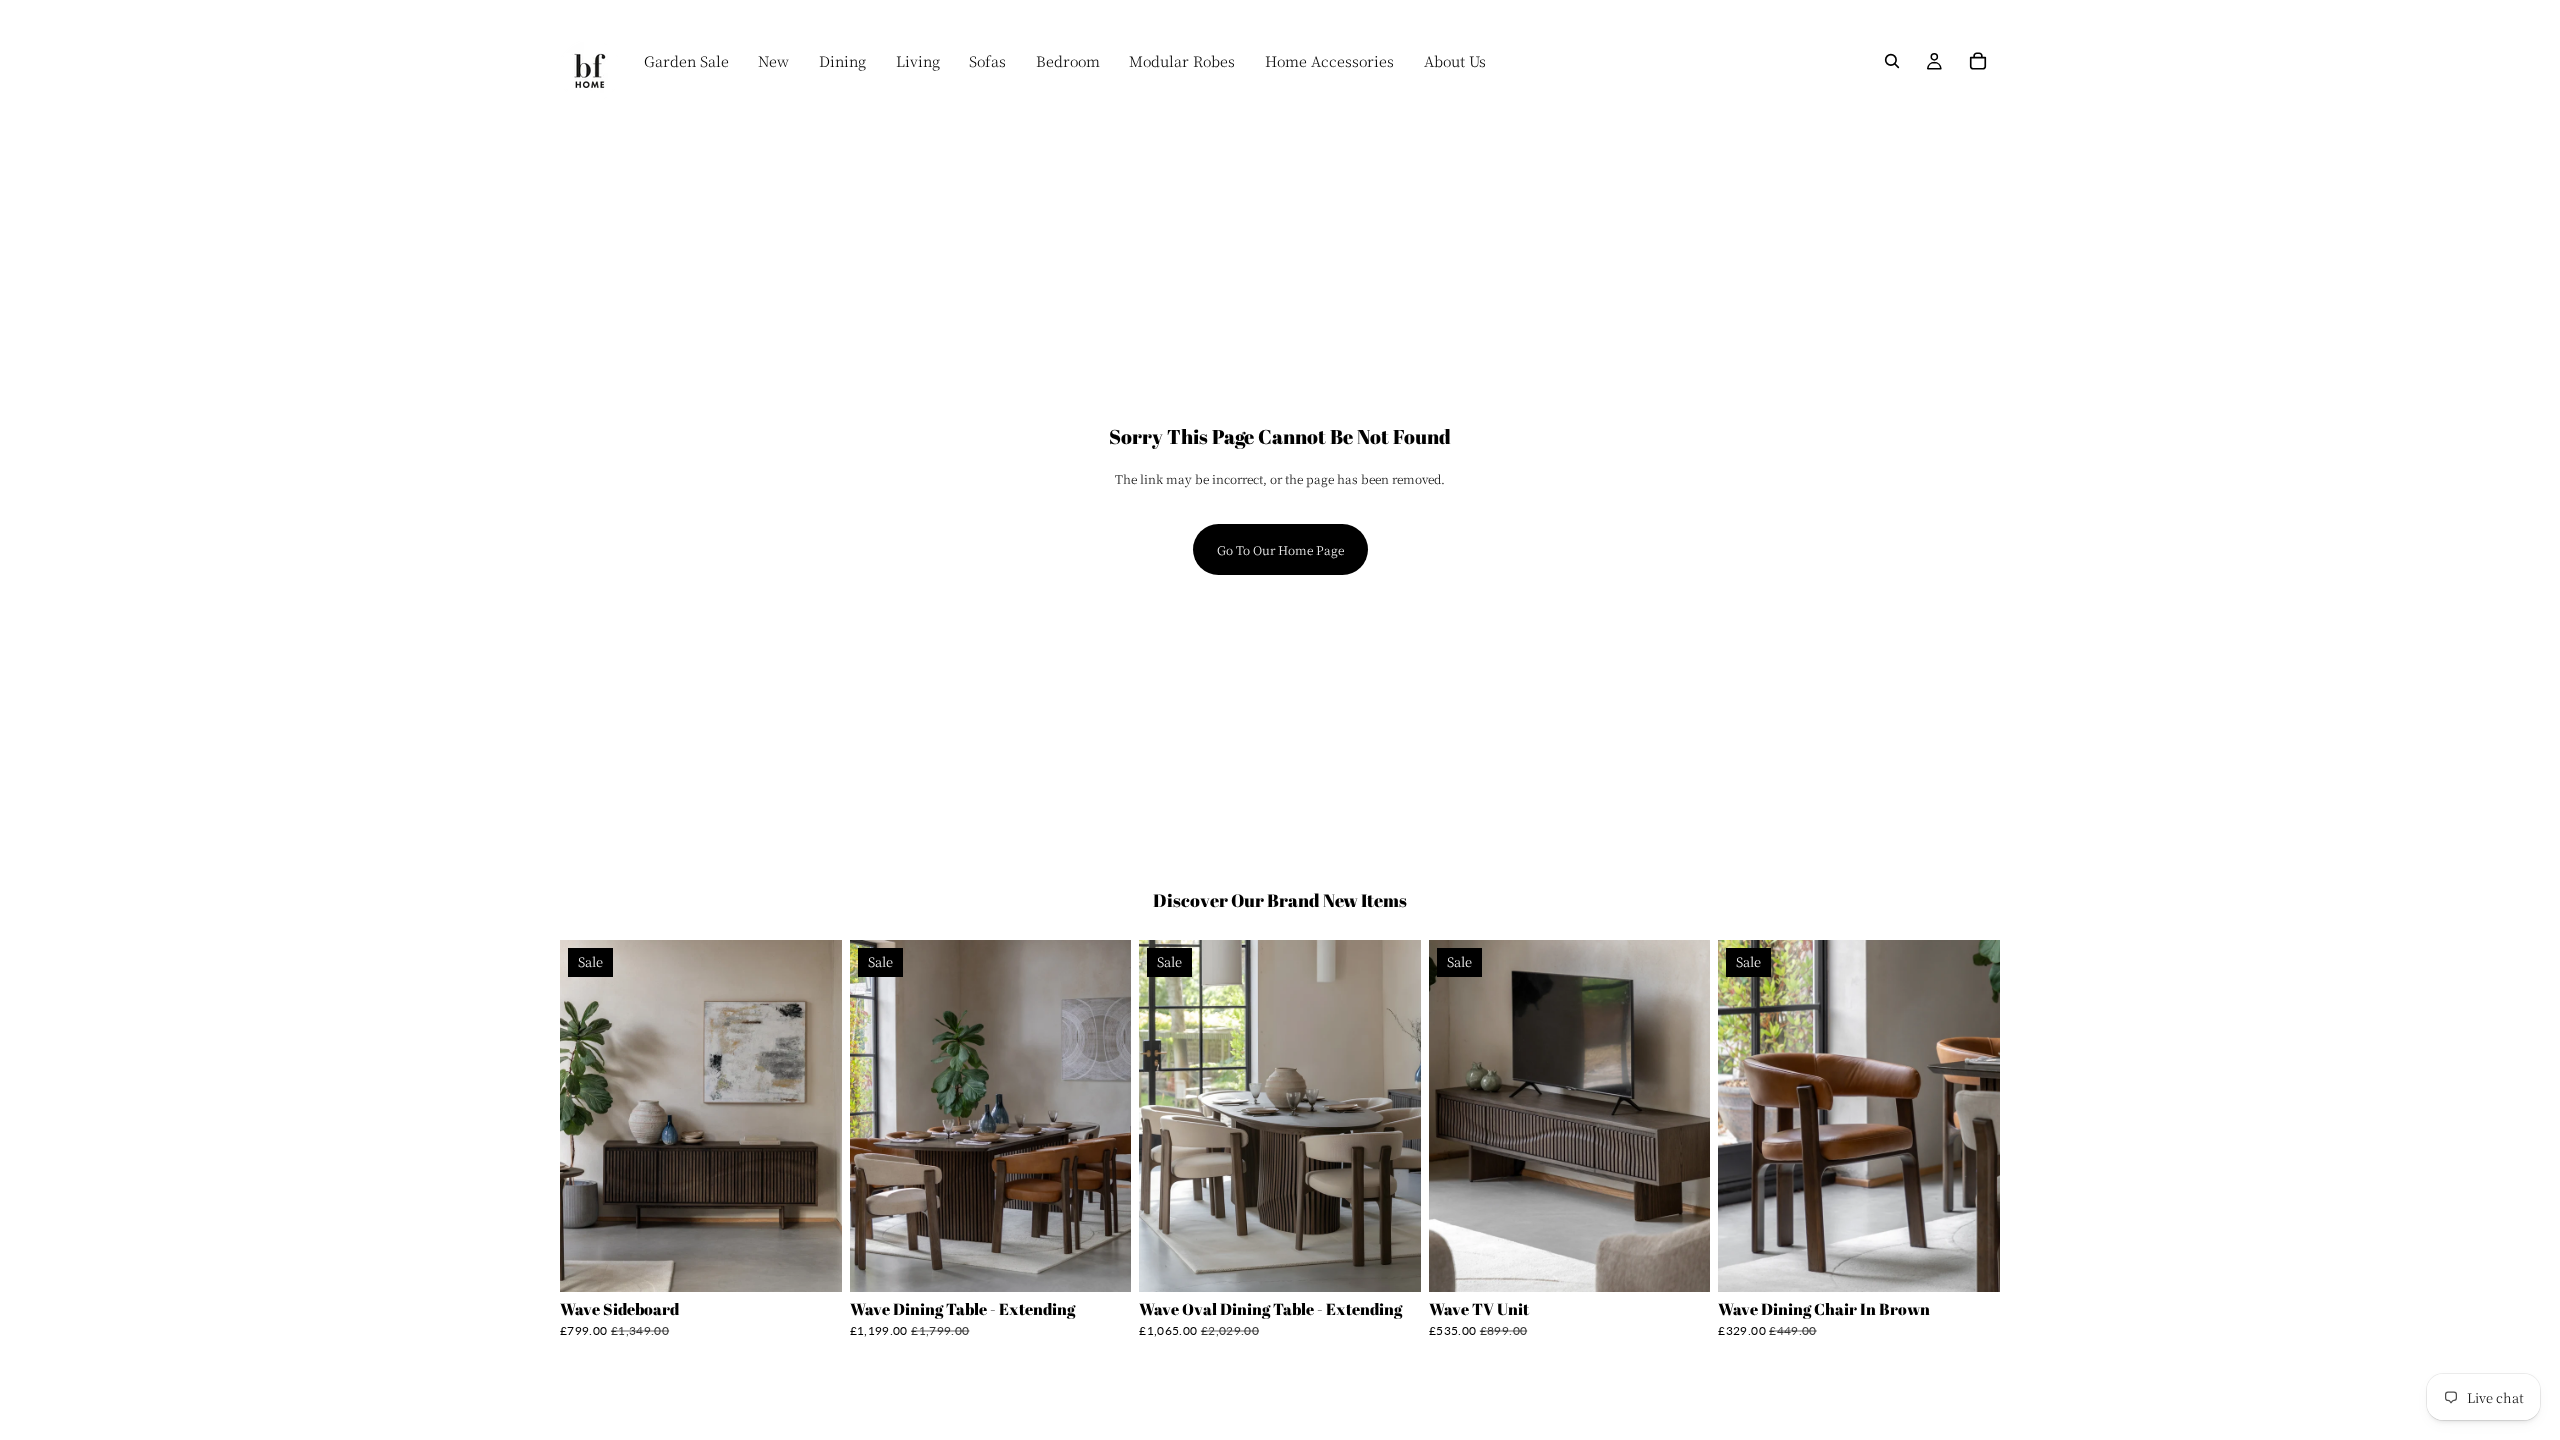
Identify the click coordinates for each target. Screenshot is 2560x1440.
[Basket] (1978, 61)
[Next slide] (812, 1116)
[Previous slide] (590, 1116)
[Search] (1892, 61)
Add (828, 1261)
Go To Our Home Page (1280, 549)
